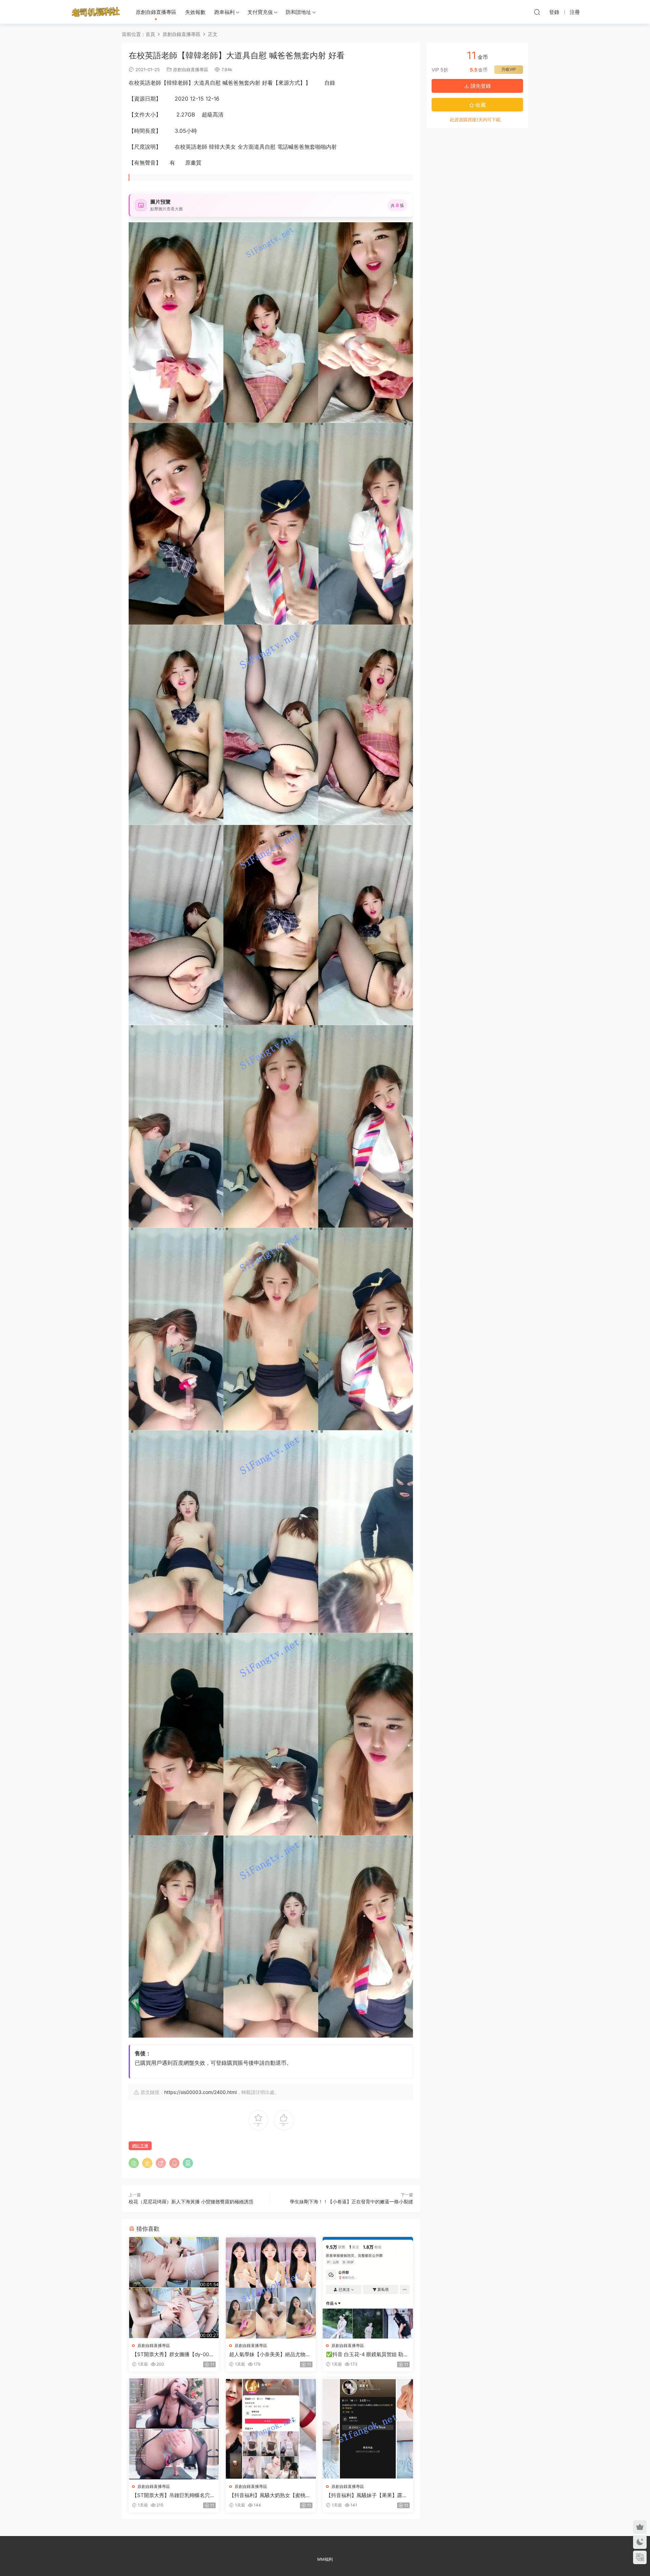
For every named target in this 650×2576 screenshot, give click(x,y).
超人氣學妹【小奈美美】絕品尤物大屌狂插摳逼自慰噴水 (270, 2354)
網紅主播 (140, 2146)
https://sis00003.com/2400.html (200, 2092)
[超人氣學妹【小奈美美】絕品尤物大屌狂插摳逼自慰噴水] (271, 2288)
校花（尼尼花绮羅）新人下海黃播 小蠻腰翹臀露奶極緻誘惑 (191, 2201)
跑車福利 (224, 12)
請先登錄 (480, 86)
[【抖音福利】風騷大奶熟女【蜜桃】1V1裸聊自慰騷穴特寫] (271, 2429)
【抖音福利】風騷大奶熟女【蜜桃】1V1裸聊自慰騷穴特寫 (270, 2495)
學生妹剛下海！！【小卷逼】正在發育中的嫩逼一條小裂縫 (351, 2201)
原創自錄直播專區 (156, 12)
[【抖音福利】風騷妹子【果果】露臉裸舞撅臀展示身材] (368, 2429)
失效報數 (195, 12)
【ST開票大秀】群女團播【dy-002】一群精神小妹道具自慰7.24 (170, 2354)
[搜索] (537, 12)
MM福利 (325, 2559)
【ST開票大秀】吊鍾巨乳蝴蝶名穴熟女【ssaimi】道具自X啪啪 (174, 2495)
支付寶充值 (260, 12)
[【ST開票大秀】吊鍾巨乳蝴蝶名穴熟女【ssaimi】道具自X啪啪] (174, 2429)
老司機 (96, 12)
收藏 (480, 105)
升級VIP (509, 69)
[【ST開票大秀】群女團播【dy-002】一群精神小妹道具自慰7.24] (174, 2288)
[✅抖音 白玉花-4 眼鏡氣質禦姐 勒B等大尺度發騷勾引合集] (368, 2288)
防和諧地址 (298, 12)
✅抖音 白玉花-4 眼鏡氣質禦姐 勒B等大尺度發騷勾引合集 (366, 2354)
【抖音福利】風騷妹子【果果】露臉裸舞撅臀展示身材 (367, 2495)
